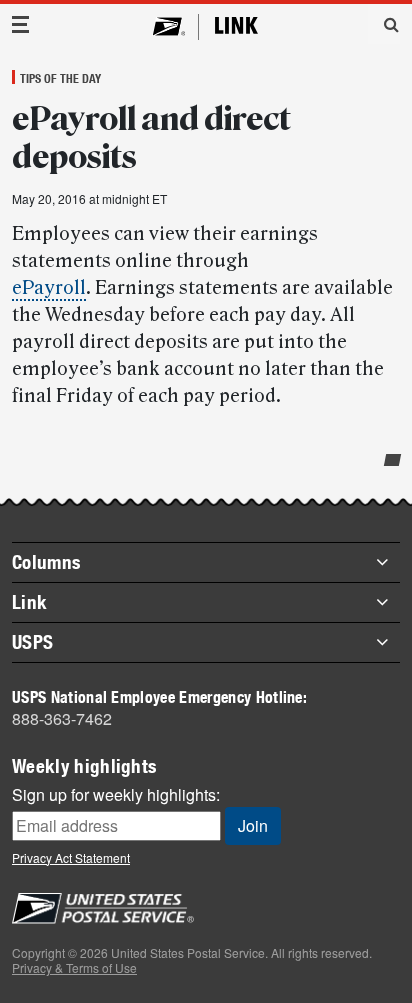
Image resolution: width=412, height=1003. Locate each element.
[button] (384, 24)
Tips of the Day (60, 78)
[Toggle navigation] (21, 24)
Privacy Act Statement (71, 857)
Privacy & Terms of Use (74, 967)
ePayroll (49, 288)
